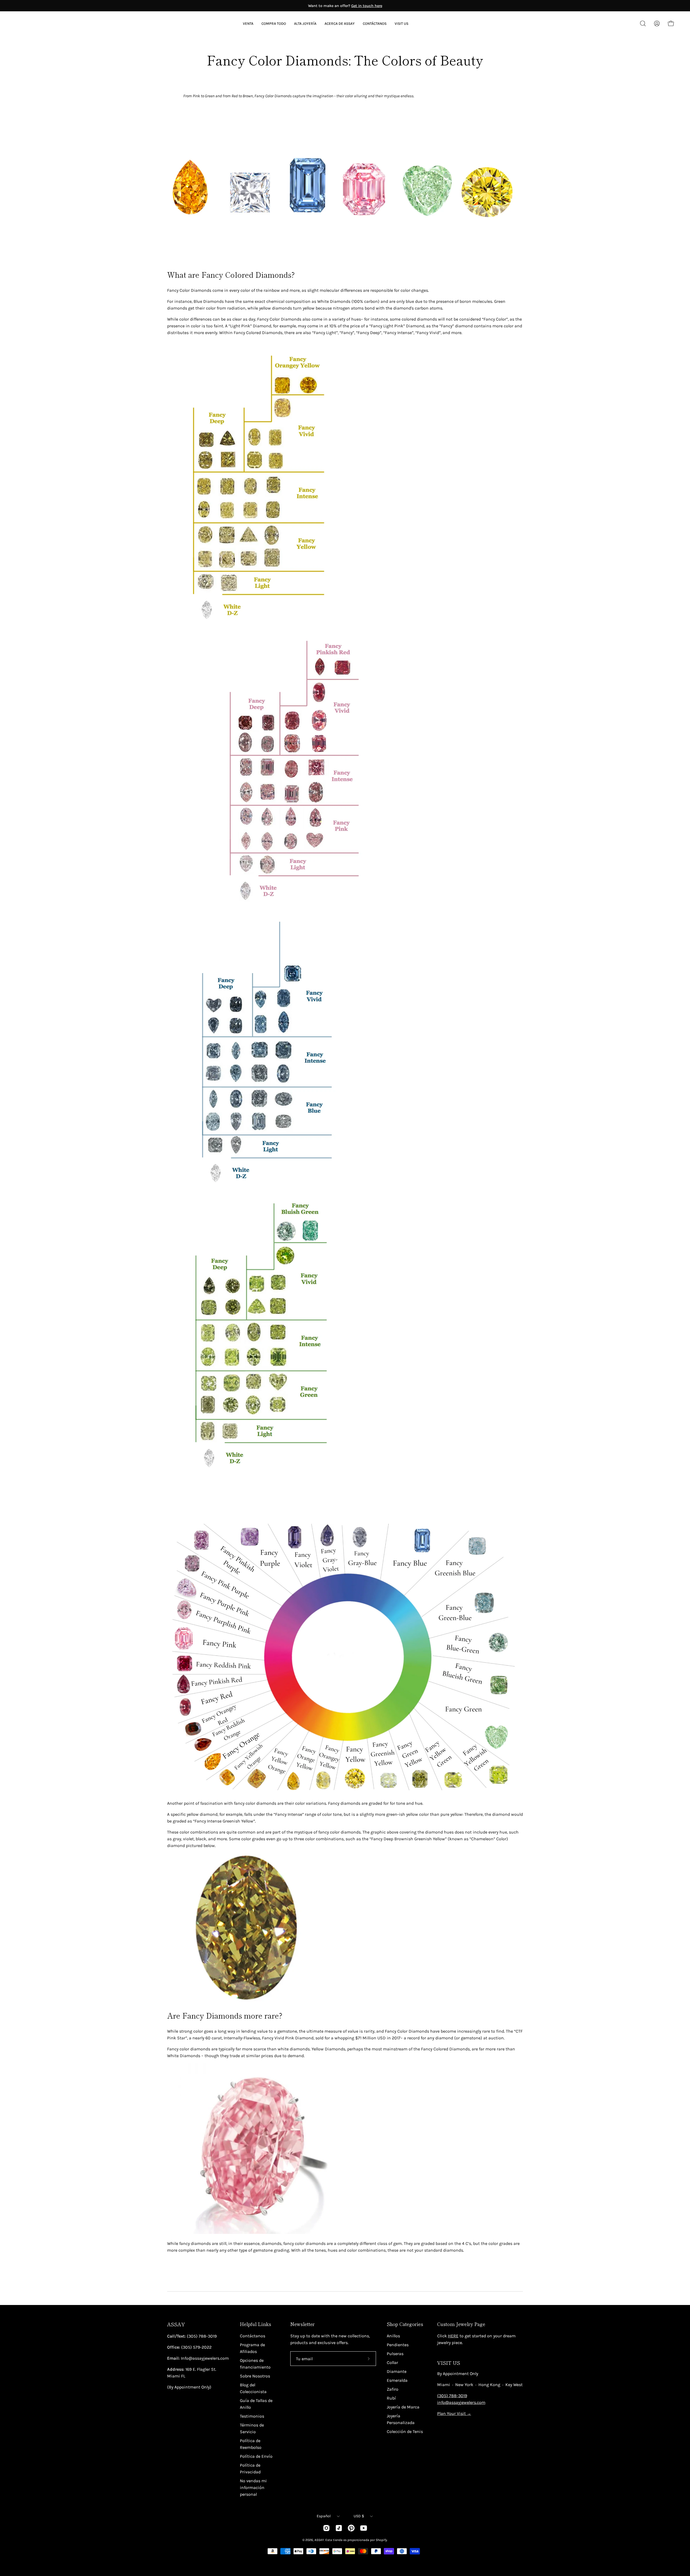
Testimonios (252, 2416)
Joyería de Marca (403, 2407)
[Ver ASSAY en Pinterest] (351, 2528)
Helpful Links (256, 2324)
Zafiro (393, 2389)
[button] (340, 24)
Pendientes (398, 2345)
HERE (453, 2336)
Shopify (381, 2540)
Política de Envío (256, 2456)
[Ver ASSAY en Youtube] (364, 2528)
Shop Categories (405, 2324)
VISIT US (449, 2363)
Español (324, 2516)
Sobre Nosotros (255, 2376)
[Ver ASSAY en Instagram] (326, 2528)
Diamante (397, 2371)
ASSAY (176, 2324)
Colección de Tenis (405, 2431)
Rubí (391, 2398)
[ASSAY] (40, 23)
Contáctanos (253, 2336)
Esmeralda (397, 2380)
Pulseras (395, 2354)
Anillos (393, 2336)
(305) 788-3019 (452, 2396)
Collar (392, 2363)
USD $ (359, 2516)
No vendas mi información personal (253, 2488)
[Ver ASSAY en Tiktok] (339, 2528)
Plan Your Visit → (454, 2413)
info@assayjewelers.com (461, 2402)
